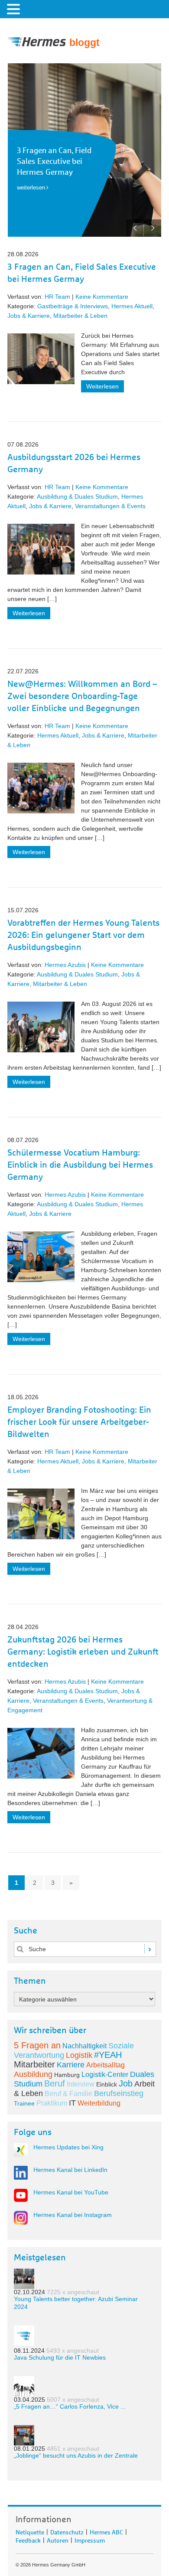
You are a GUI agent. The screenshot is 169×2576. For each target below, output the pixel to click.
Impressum (90, 2539)
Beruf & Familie (68, 2094)
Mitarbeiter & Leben (80, 316)
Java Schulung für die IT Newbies (60, 2357)
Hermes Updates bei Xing (68, 2147)
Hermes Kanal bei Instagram (73, 2215)
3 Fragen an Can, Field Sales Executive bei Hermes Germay (54, 162)
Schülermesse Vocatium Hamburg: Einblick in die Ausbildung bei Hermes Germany (80, 1165)
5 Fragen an (37, 2045)
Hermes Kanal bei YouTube (71, 2192)
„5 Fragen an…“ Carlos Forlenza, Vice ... (70, 2406)
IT (72, 2103)
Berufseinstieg (119, 2093)
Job (126, 2083)
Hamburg (67, 2075)
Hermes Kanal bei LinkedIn (70, 2170)
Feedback (28, 2539)
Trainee (24, 2103)
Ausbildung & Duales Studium (77, 496)
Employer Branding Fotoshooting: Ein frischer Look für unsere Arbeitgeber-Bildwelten (79, 1422)
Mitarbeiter (34, 2064)
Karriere (71, 2065)
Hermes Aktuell (132, 306)
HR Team (57, 297)
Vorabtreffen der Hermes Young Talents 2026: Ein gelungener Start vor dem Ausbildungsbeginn (83, 935)
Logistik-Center (105, 2075)
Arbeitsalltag (106, 2065)
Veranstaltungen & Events (110, 506)
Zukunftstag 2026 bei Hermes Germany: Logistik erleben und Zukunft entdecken (83, 1652)
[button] (15, 9)
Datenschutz (67, 2531)
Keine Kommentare (102, 297)
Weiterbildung (99, 2103)
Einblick (107, 2084)
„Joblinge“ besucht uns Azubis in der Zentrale (76, 2455)
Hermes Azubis (65, 965)
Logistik (79, 2055)
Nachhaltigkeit (84, 2046)
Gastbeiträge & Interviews (73, 306)
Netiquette (30, 2531)
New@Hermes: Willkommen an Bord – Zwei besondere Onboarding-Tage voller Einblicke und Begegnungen (82, 696)
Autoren (58, 2539)
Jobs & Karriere (29, 316)
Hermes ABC (106, 2531)
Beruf (55, 2083)
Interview (81, 2084)
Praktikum (52, 2103)
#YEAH (108, 2055)
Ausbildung (33, 2074)
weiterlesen (31, 188)
